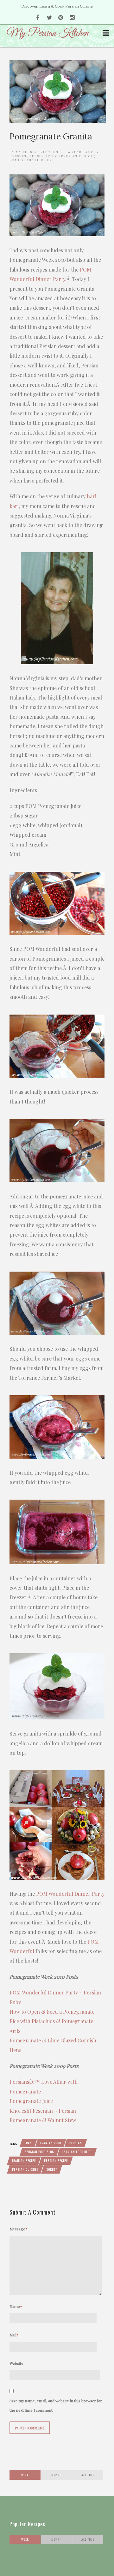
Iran (28, 2143)
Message (19, 2229)
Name (16, 2306)
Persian (76, 2143)
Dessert (18, 156)
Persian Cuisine (25, 2169)
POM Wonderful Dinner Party (70, 1894)
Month (57, 2475)
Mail (14, 2335)
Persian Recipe (56, 2160)
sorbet (52, 2169)
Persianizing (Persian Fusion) (63, 156)
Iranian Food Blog (77, 2152)
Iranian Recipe (24, 2160)
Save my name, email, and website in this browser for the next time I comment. (56, 2405)
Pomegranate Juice (31, 2101)
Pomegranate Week (31, 160)
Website (16, 2363)
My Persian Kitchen (37, 152)
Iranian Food (51, 2143)
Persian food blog (39, 2152)
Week (25, 2475)
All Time (88, 2475)
